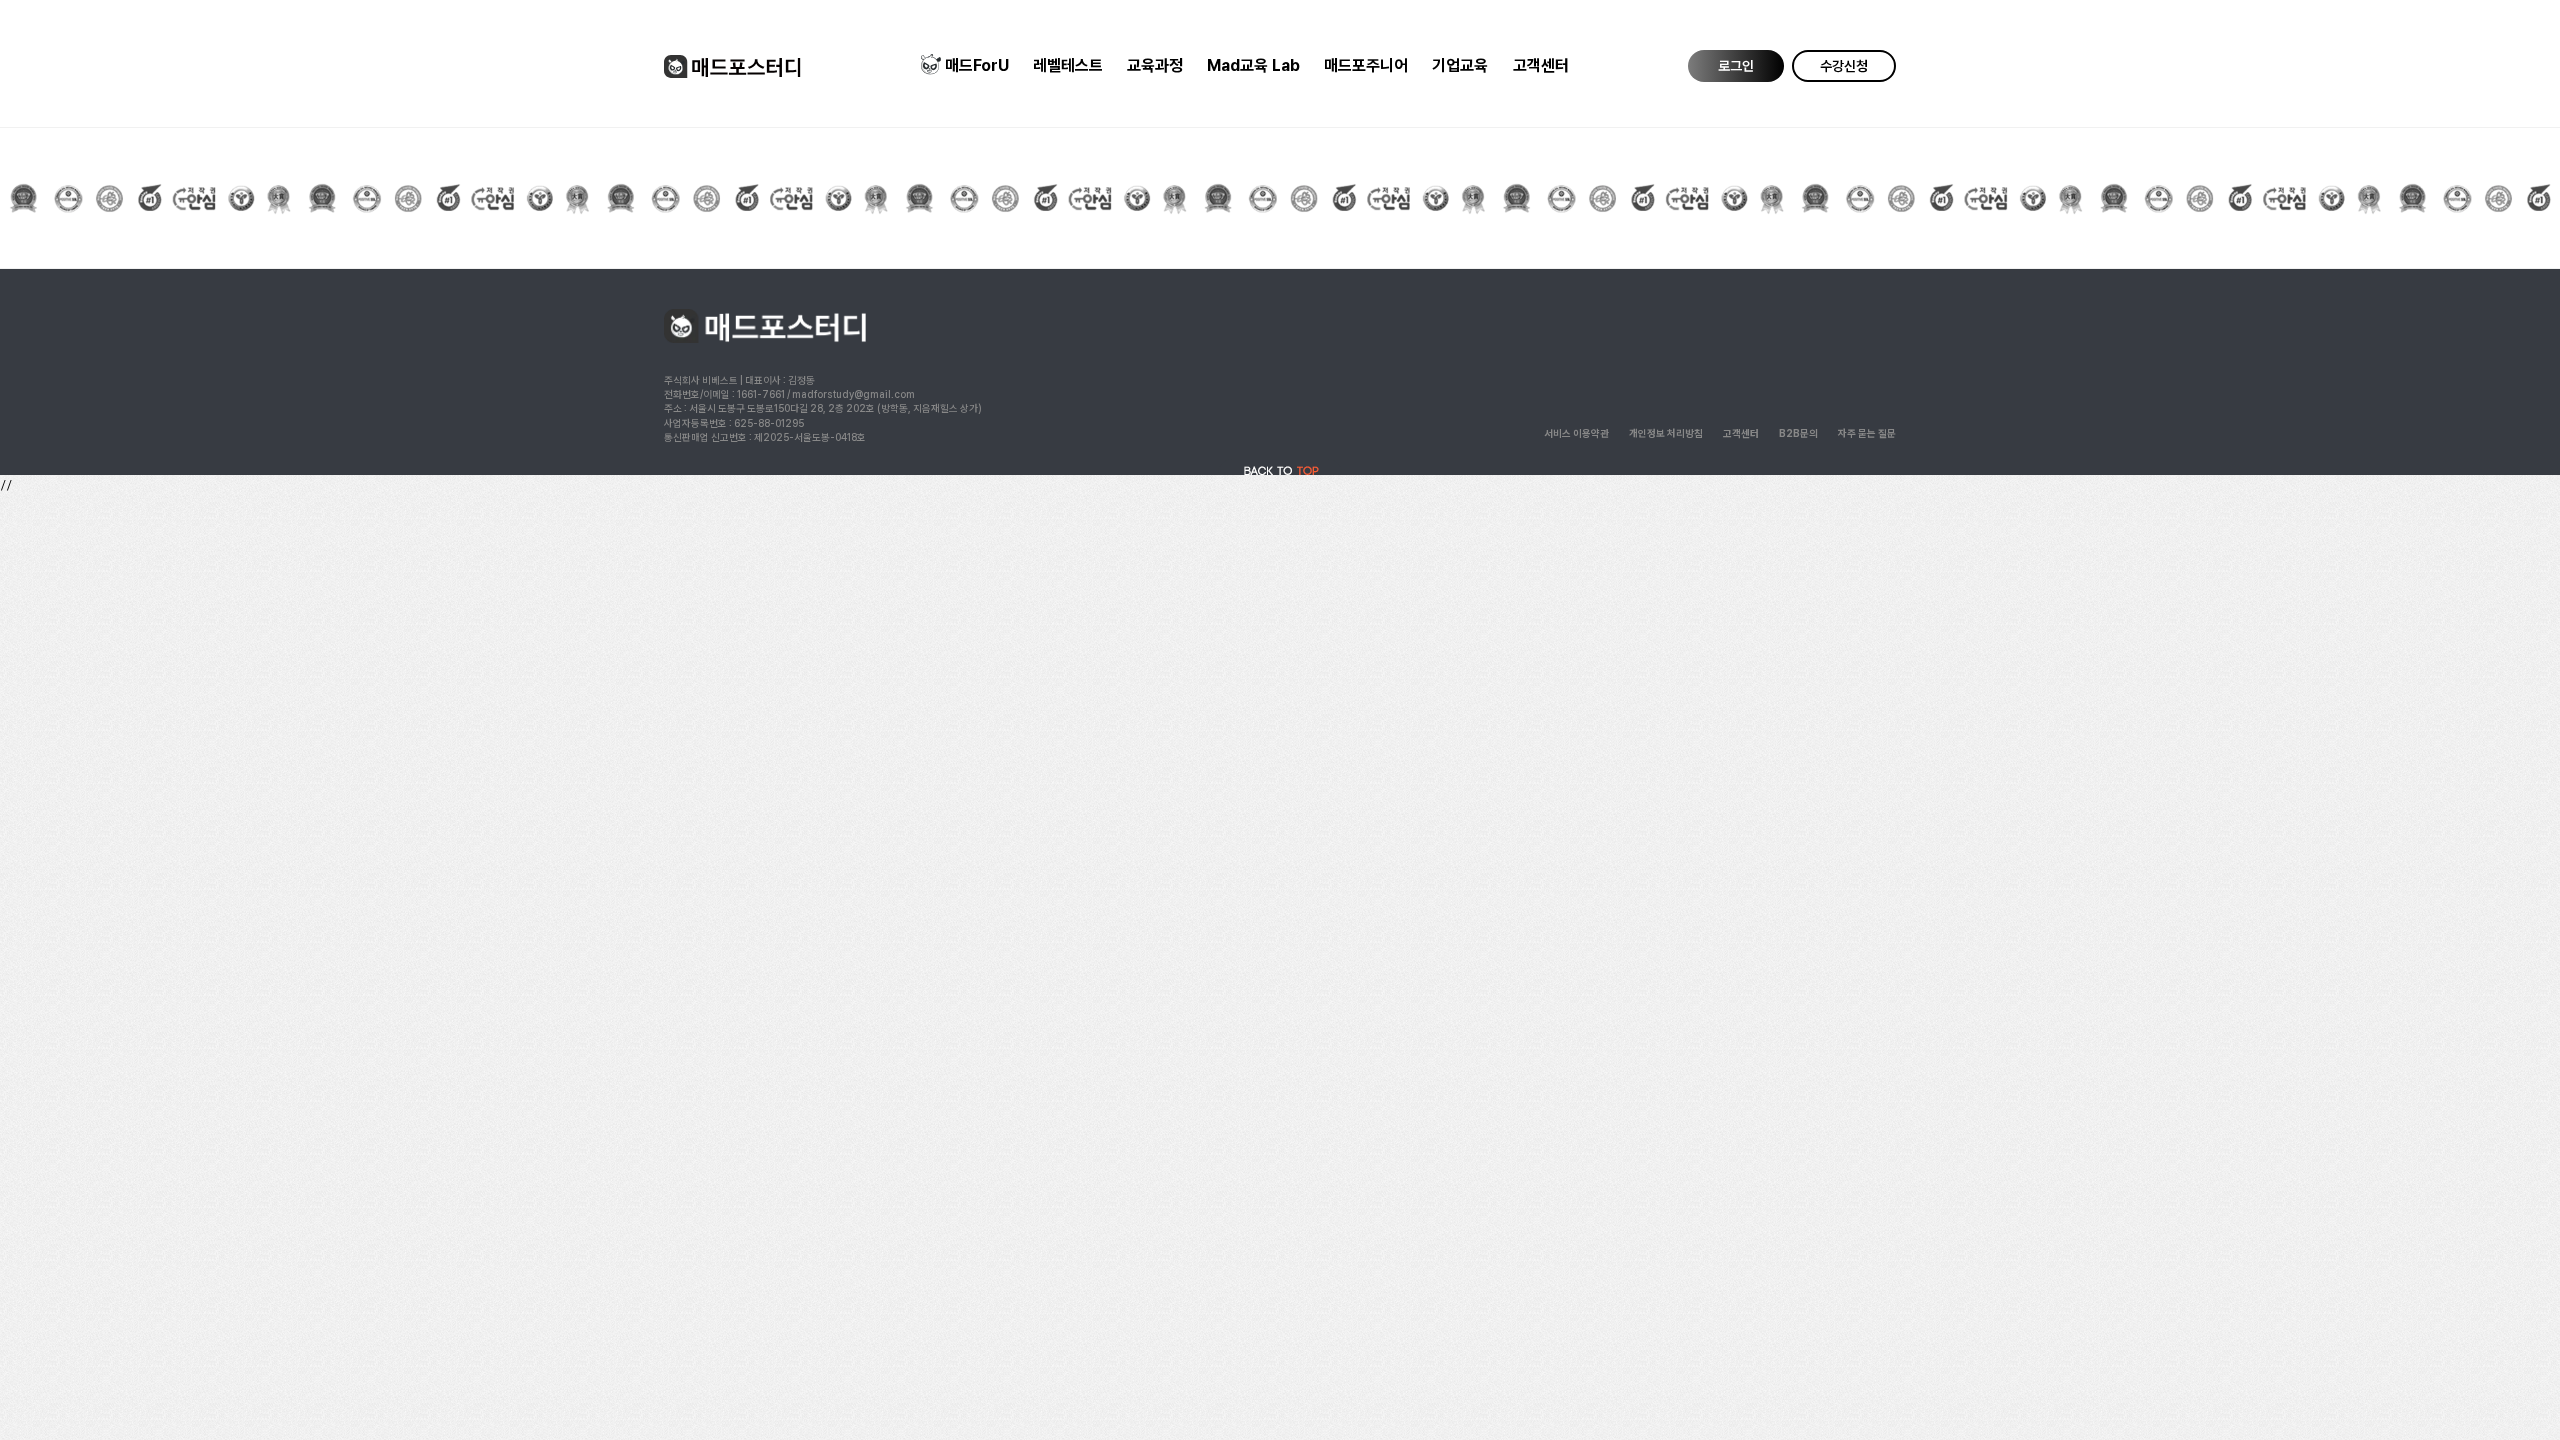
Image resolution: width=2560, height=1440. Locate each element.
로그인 (1736, 66)
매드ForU (977, 65)
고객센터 (1541, 65)
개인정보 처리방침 (1666, 433)
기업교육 (1460, 65)
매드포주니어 (1366, 65)
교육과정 (1155, 65)
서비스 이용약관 (1576, 433)
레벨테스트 (1068, 65)
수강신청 (1844, 66)
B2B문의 (1798, 433)
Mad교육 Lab (1253, 65)
